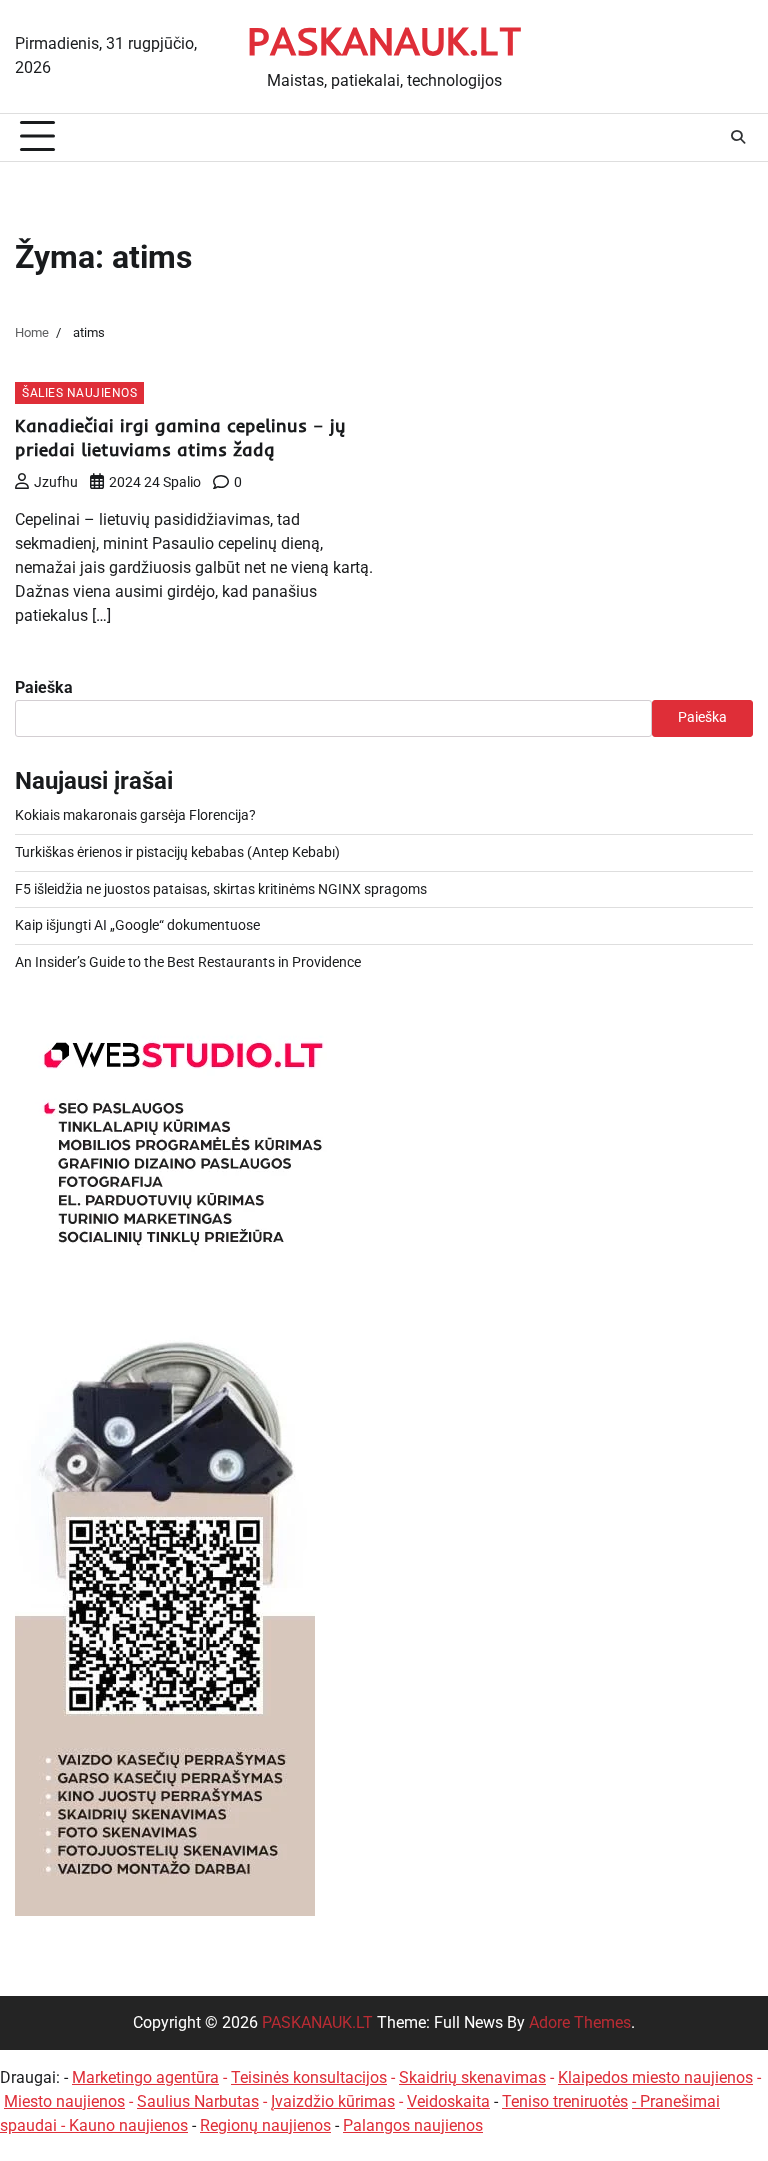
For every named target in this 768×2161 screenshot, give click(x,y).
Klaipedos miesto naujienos (655, 2077)
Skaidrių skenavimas (472, 2077)
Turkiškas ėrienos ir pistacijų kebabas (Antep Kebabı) (177, 852)
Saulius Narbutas (198, 2101)
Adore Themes (580, 2022)
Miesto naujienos (64, 2101)
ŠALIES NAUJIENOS (79, 392)
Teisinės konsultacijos (309, 2077)
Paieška (44, 687)
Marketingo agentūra (145, 2077)
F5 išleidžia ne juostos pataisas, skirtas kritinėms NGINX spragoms (221, 889)
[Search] (738, 137)
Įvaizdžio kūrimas (333, 2101)
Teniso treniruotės (565, 2101)
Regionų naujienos (265, 2125)
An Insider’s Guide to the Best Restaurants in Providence (188, 962)
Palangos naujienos (413, 2125)
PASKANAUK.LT (384, 40)
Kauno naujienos (128, 2125)
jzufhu (56, 482)
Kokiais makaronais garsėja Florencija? (135, 815)
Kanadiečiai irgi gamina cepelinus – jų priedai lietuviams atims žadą (180, 437)
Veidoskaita (448, 2101)
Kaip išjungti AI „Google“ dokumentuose (137, 925)
